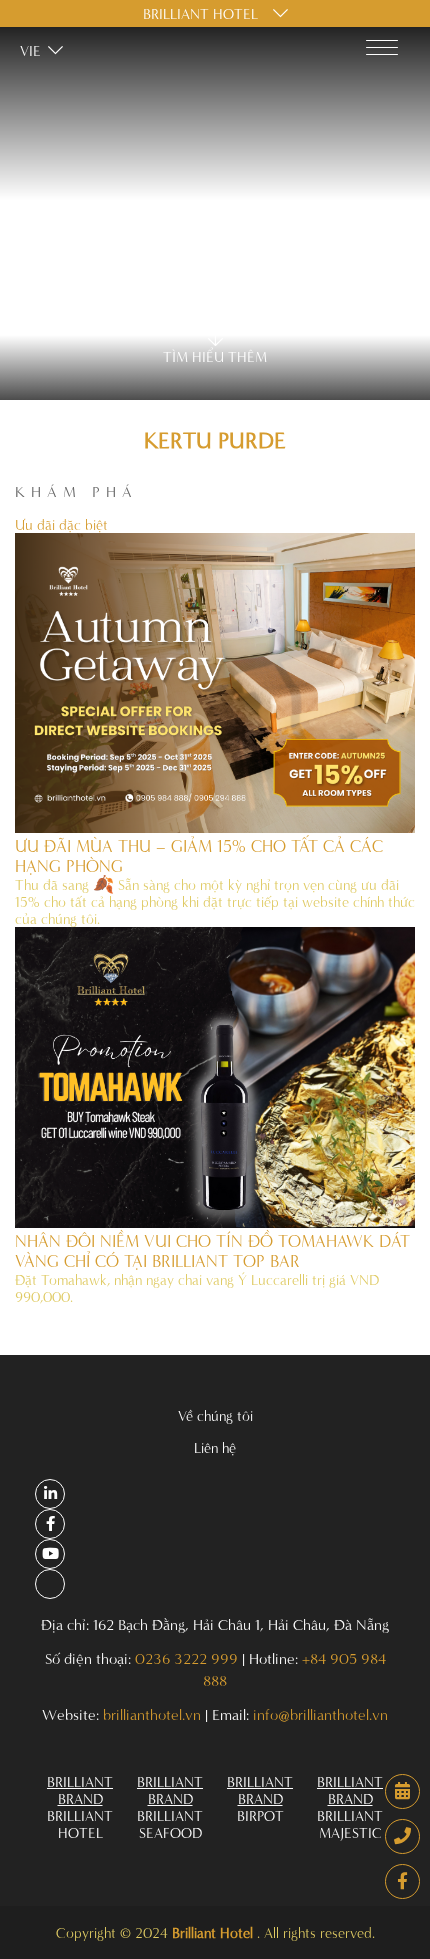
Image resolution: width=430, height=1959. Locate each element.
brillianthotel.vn (152, 1714)
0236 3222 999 (186, 1658)
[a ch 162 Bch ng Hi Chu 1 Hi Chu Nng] (50, 1494)
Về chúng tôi (215, 1415)
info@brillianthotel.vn (320, 1714)
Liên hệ (215, 1447)
